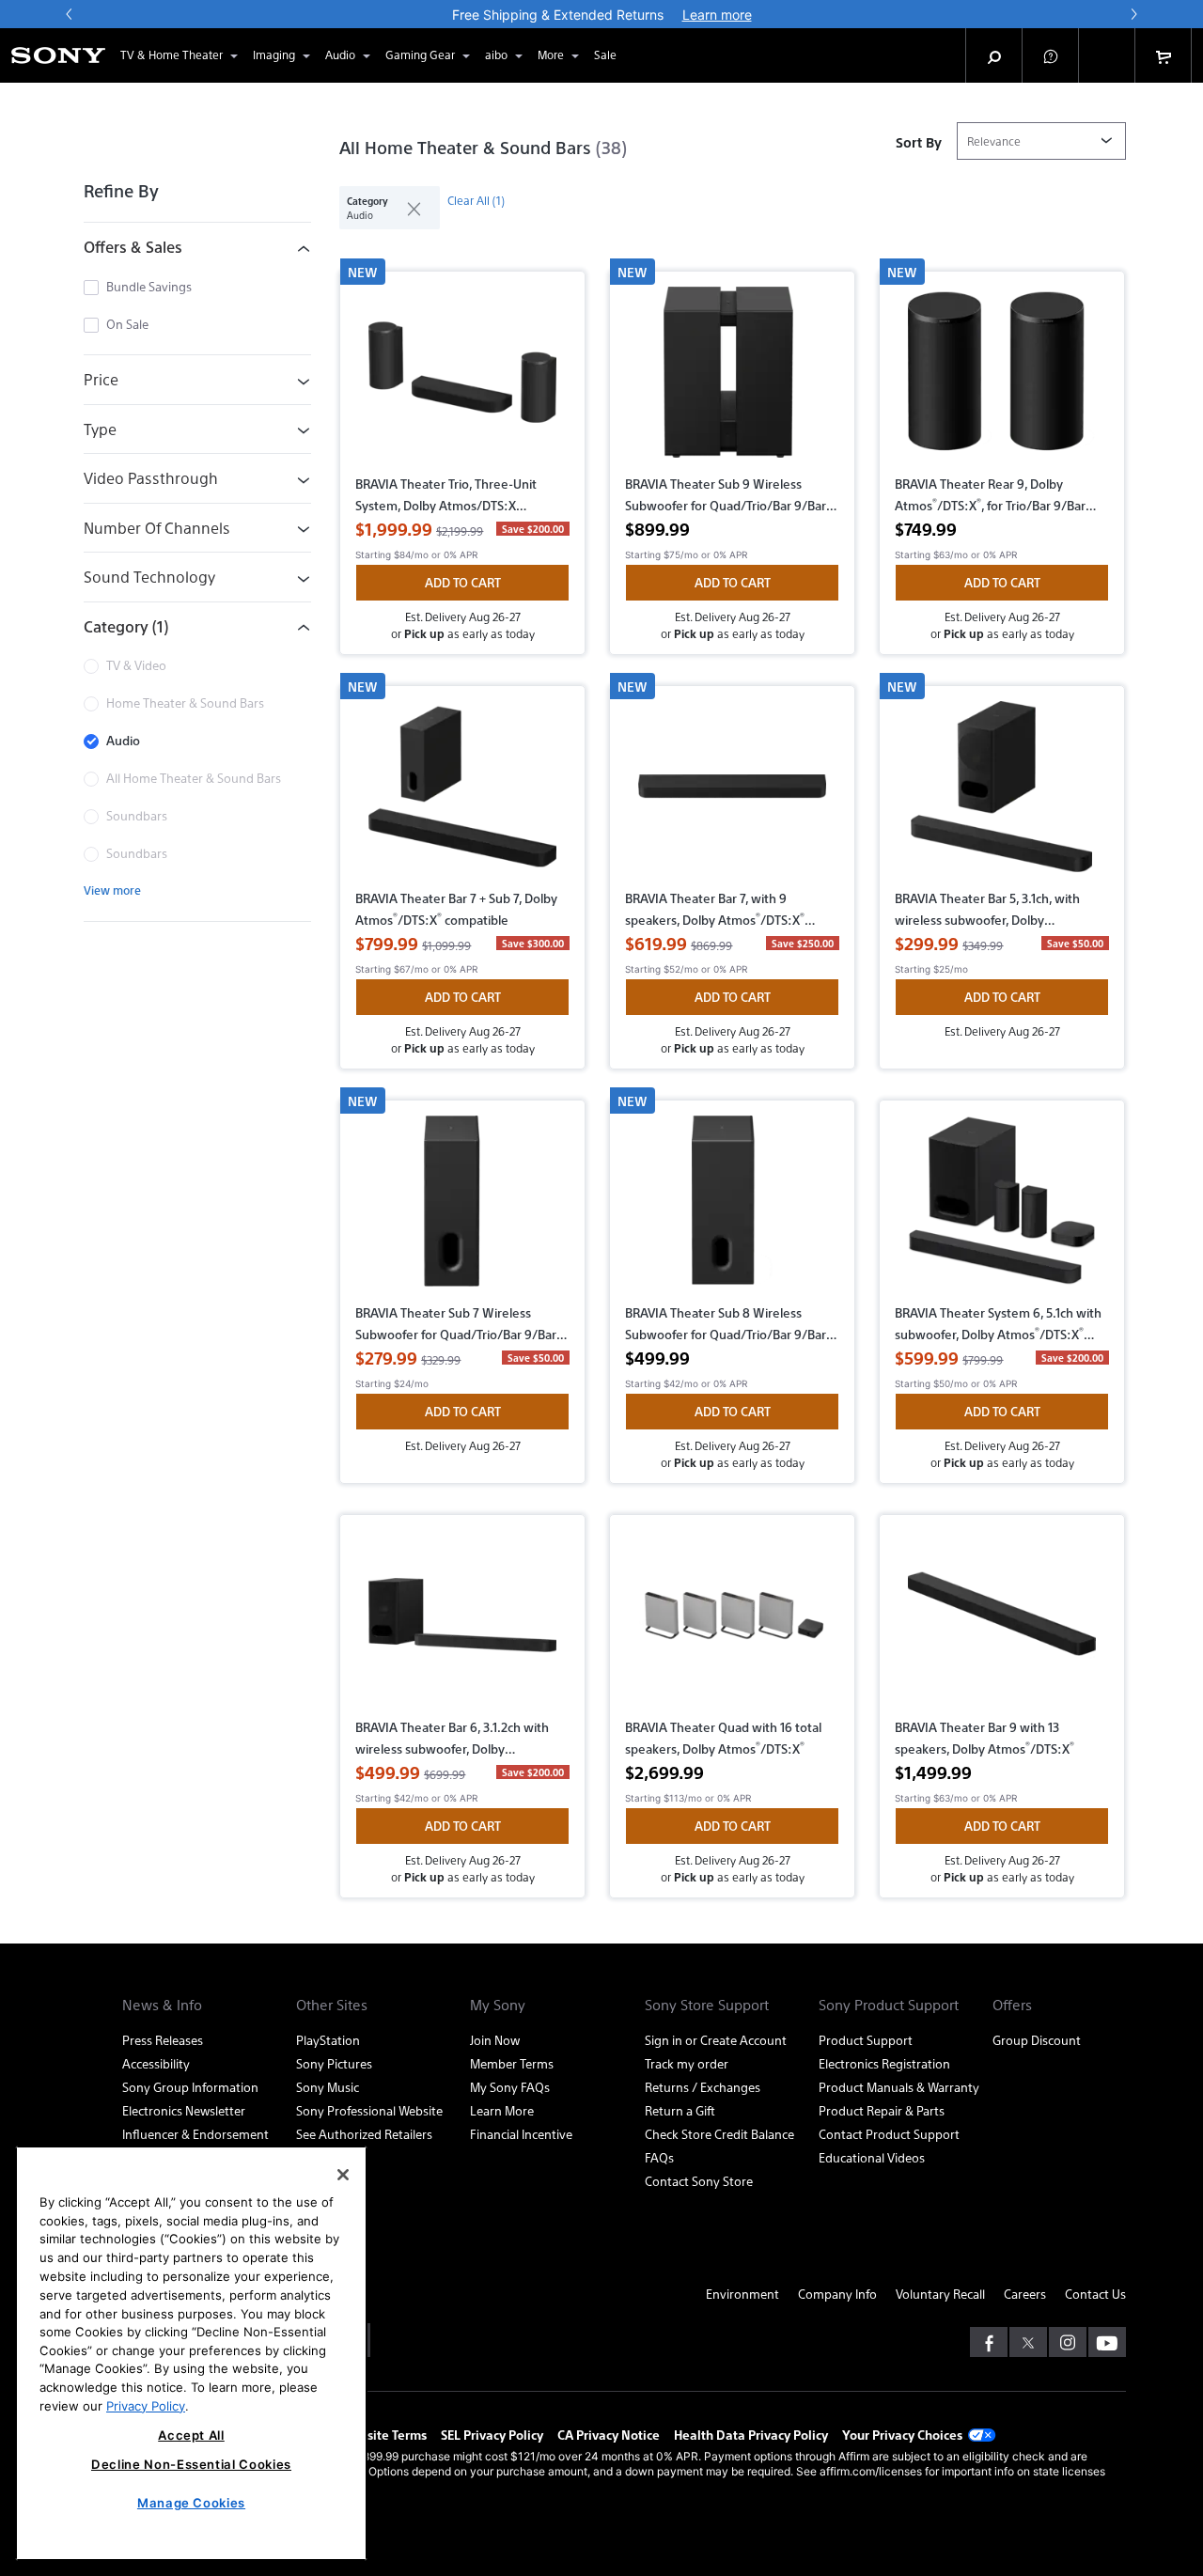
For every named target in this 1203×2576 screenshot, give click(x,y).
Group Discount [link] (1037, 2040)
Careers (1025, 2294)
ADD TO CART (463, 582)
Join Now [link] (495, 2040)
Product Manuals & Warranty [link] (899, 2087)
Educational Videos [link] (872, 2157)
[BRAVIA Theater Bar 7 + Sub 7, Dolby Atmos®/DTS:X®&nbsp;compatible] (462, 794)
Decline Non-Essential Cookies (191, 2464)
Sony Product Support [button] (889, 2005)
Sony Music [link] (328, 2087)
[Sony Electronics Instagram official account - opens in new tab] (1068, 2342)
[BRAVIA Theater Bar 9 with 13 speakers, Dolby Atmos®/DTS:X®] (1002, 1623)
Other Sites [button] (332, 2005)
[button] (1051, 55)
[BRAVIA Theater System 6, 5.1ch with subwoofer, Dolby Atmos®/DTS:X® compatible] (1002, 1209)
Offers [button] (1012, 2005)
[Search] (994, 55)
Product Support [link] (866, 2040)
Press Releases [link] (163, 2040)
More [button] (551, 55)
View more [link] (112, 890)
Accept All (191, 2435)
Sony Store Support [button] (707, 2005)
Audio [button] (340, 55)
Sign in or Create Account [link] (716, 2040)
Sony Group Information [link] (190, 2087)
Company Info (837, 2294)
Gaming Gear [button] (420, 55)
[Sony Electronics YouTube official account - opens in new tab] (1107, 2342)
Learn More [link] (502, 2110)
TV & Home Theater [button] (172, 55)
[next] (1133, 14)
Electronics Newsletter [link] (184, 2110)
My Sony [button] (498, 2005)
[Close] (343, 2175)
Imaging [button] (274, 55)
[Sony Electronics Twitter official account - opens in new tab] (1028, 2342)
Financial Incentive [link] (521, 2134)
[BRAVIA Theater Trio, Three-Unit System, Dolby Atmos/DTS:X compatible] (462, 380)
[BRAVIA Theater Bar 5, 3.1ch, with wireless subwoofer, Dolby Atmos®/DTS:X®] (1002, 794)
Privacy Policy (146, 2405)
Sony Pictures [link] (334, 2063)
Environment (742, 2294)
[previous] (70, 14)
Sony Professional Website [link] (369, 2110)
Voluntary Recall (940, 2294)
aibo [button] (496, 55)
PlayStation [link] (328, 2040)
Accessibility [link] (156, 2063)
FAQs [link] (659, 2157)
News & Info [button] (162, 2005)
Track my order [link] (687, 2063)
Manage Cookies (191, 2503)
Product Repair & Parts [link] (882, 2110)
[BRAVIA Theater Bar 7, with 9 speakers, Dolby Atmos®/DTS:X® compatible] (732, 794)
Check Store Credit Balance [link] (719, 2134)
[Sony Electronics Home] (58, 55)
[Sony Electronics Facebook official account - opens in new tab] (989, 2342)
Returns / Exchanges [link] (703, 2087)
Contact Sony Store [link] (699, 2181)
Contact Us (1095, 2294)
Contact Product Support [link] (889, 2134)
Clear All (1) (476, 200)
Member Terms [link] (512, 2063)
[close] (406, 208)
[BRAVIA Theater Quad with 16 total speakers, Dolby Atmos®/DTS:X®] (732, 1623)
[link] (605, 55)
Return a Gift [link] (680, 2110)
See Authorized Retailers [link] (364, 2134)
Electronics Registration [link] (884, 2063)
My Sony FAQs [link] (510, 2087)
